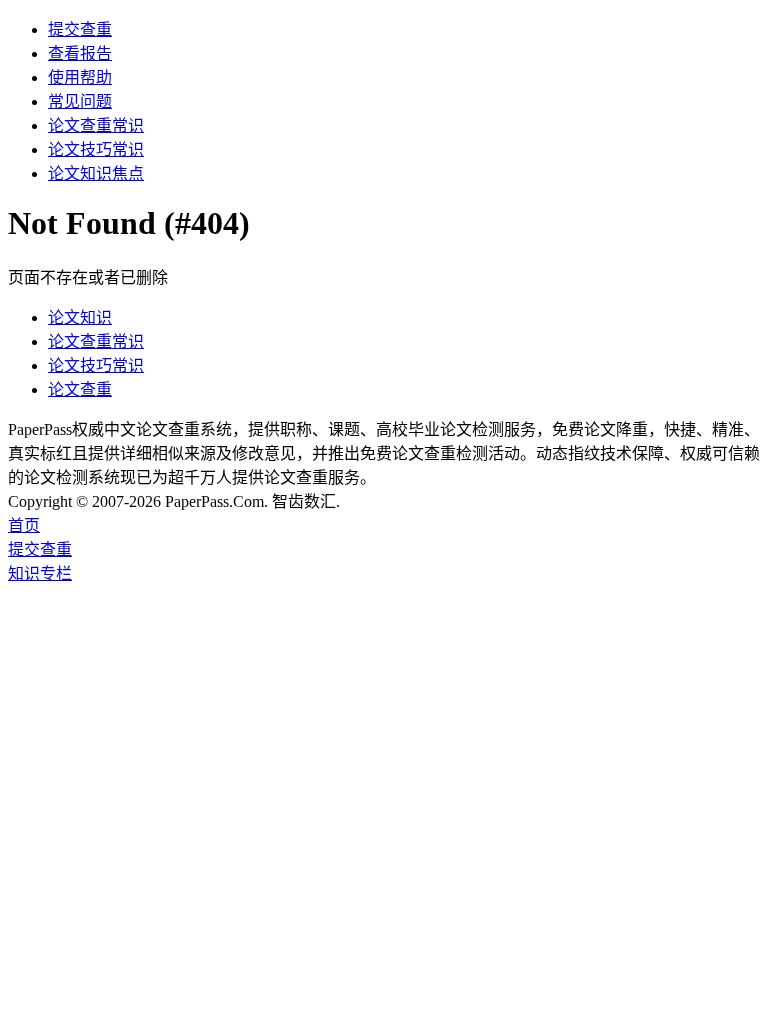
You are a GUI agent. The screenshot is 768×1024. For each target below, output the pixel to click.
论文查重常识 (96, 125)
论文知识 (80, 317)
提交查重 (80, 29)
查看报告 (80, 53)
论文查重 (80, 389)
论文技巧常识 (96, 149)
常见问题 (80, 101)
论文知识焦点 (96, 173)
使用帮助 (80, 77)
